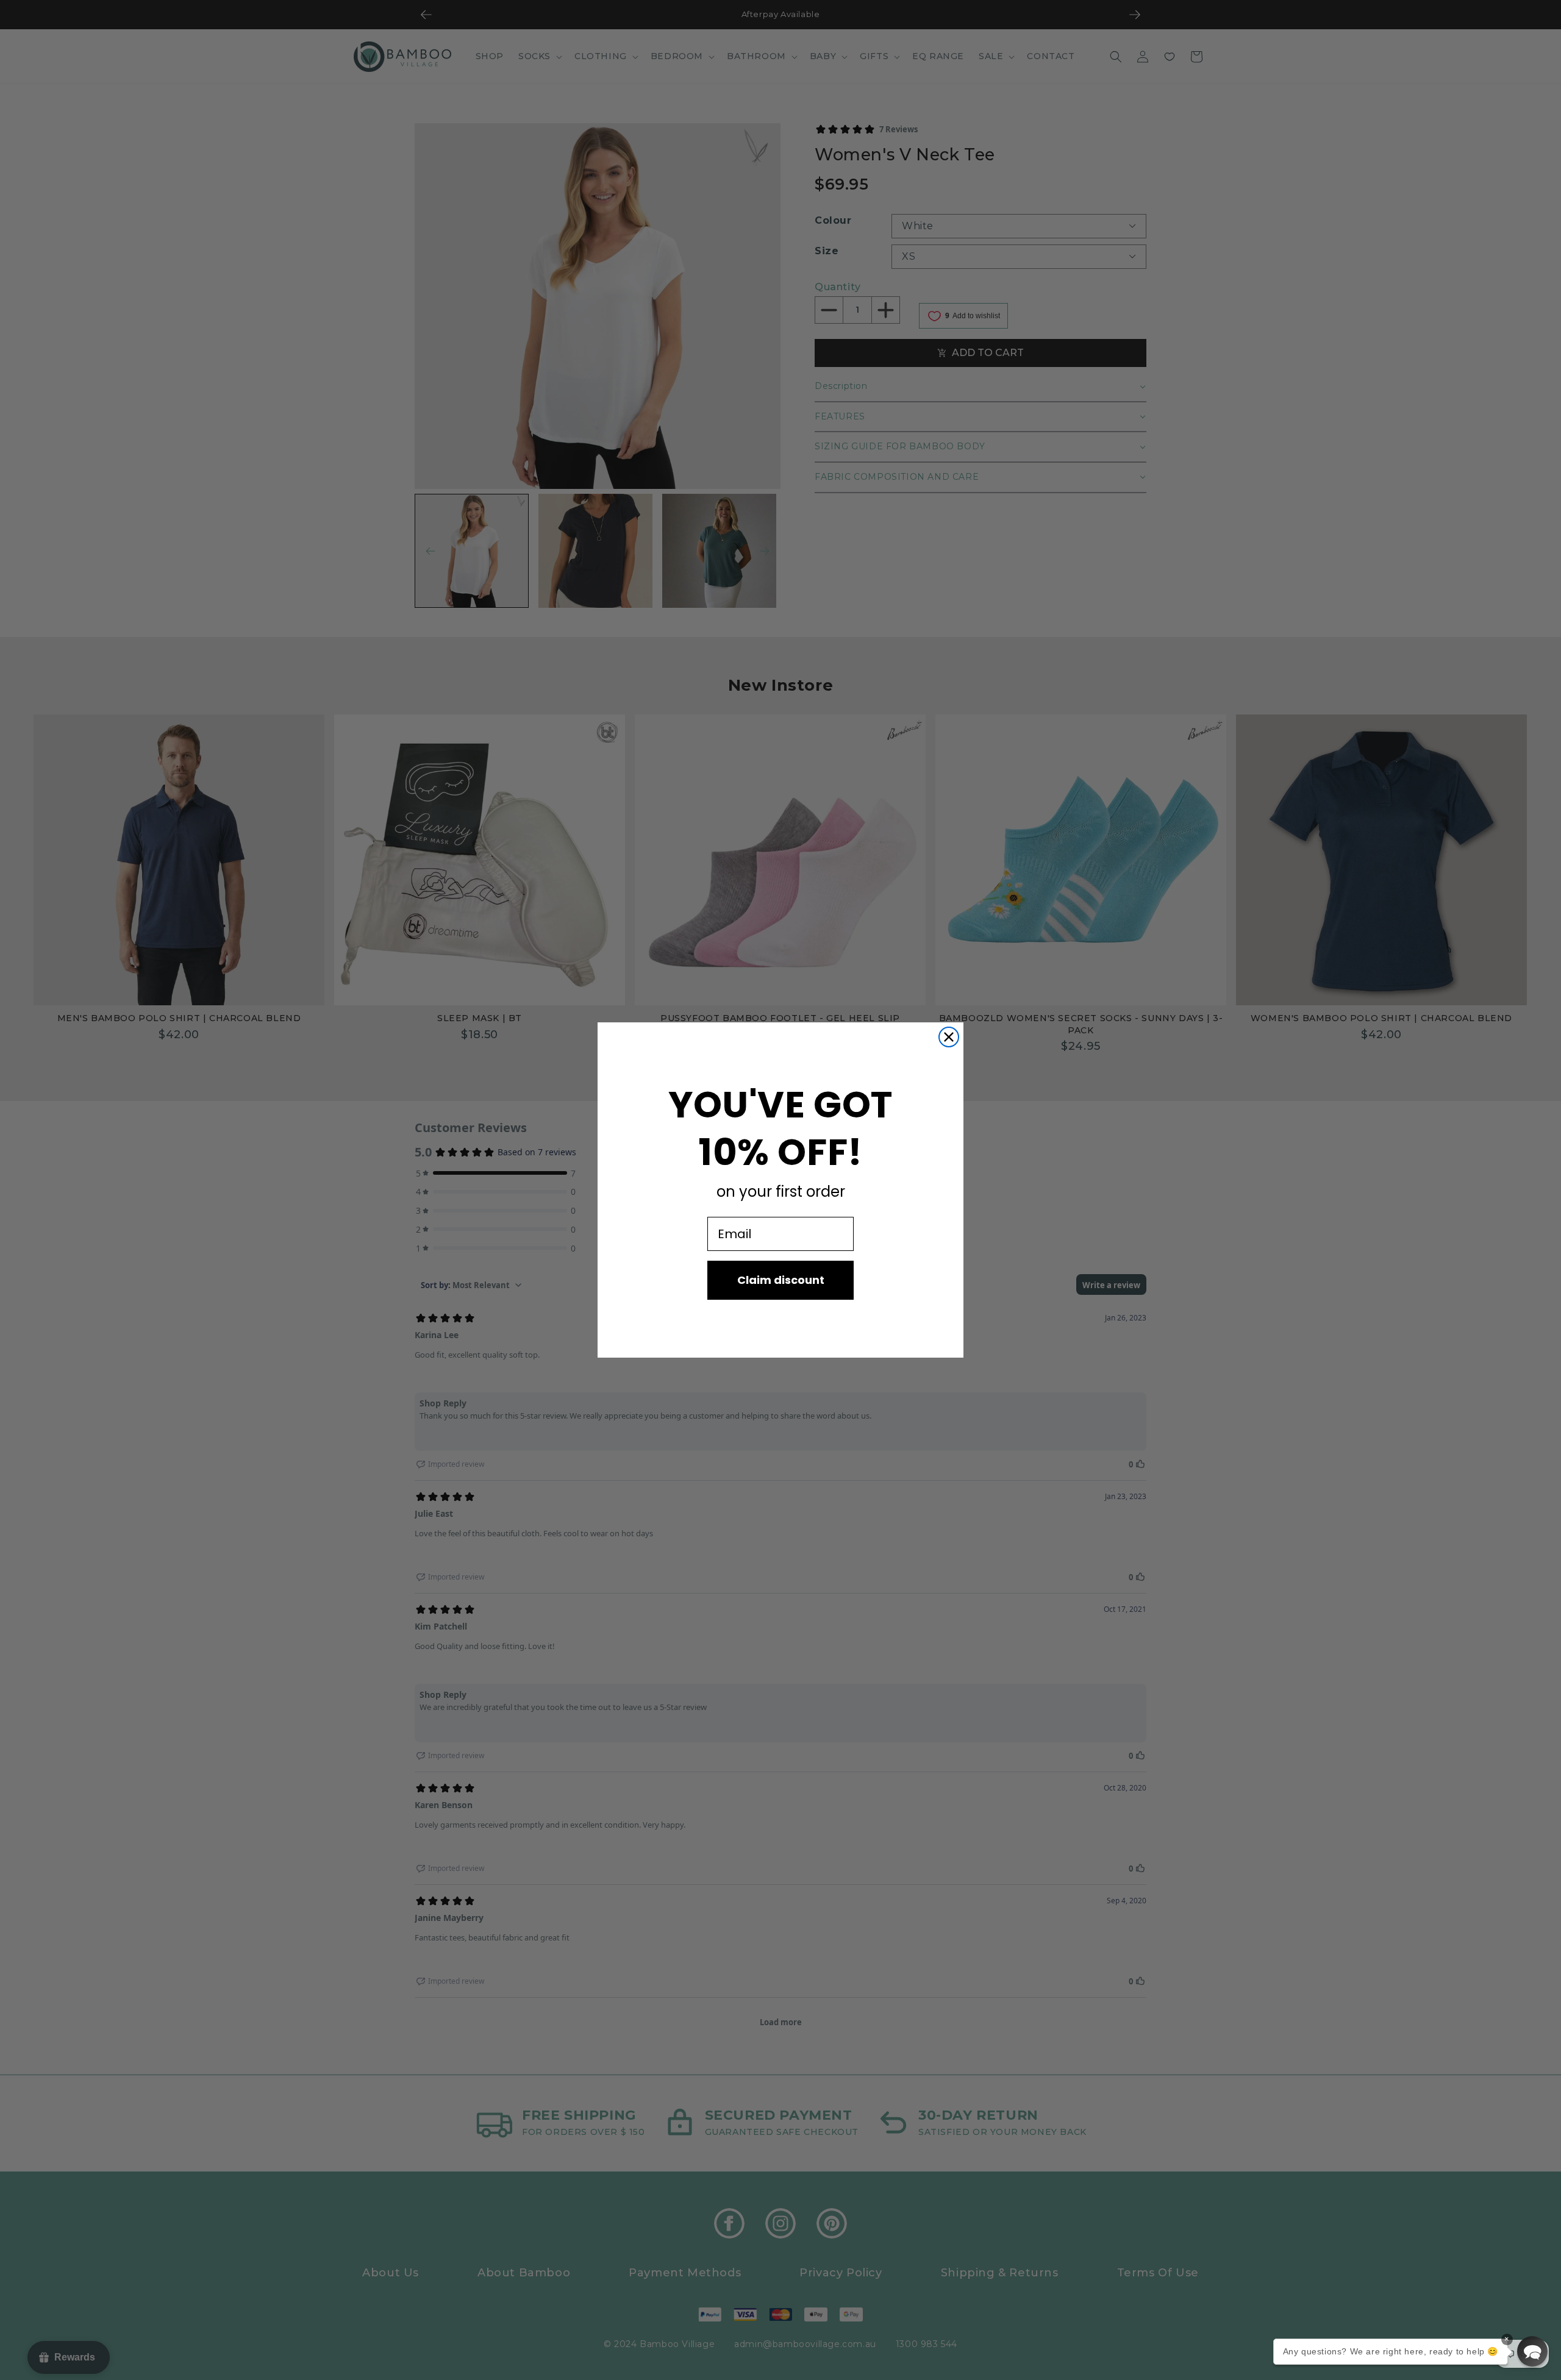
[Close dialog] (949, 1037)
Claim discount (781, 1280)
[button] (1532, 2351)
